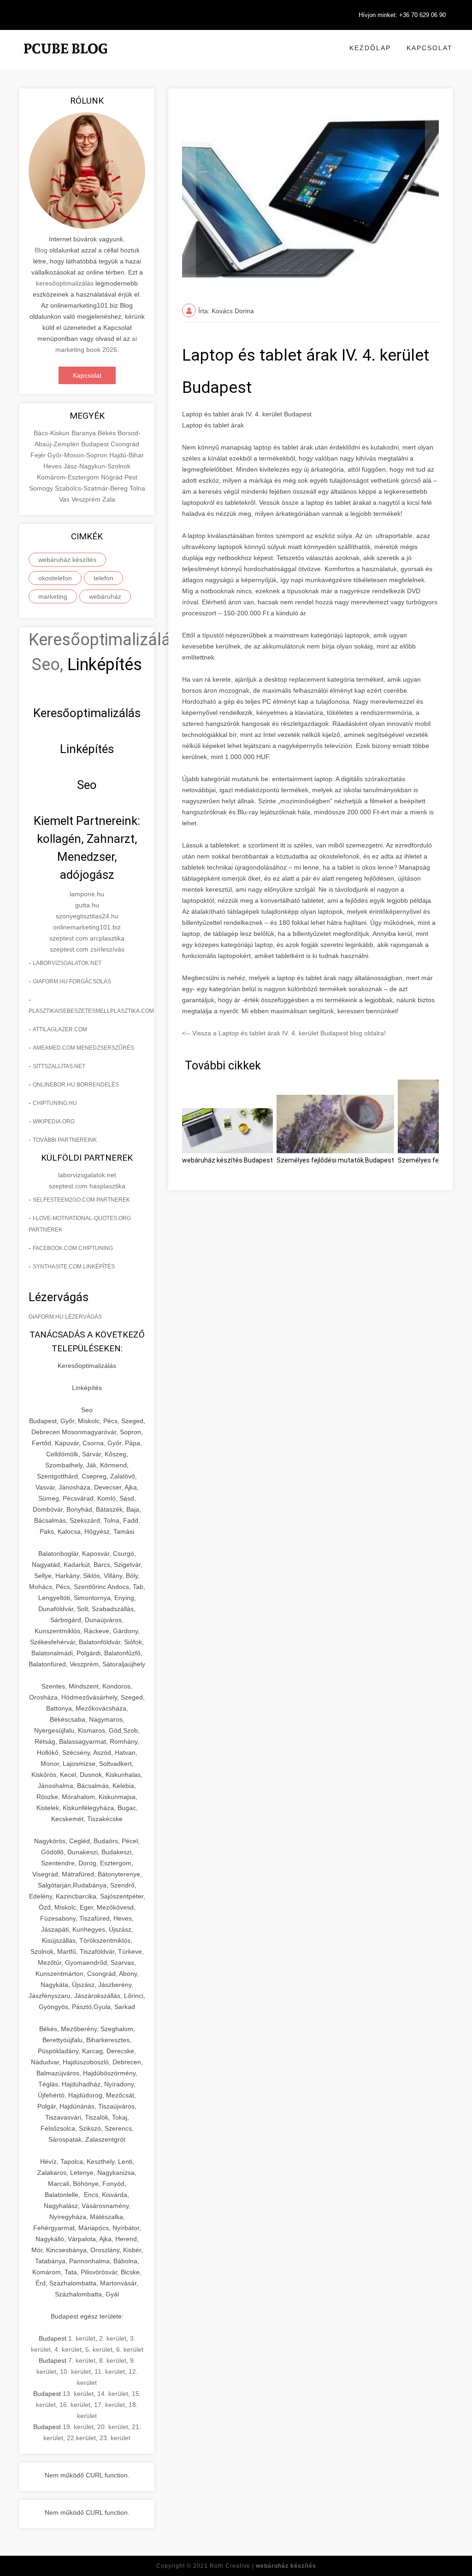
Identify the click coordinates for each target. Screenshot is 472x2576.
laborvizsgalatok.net (67, 963)
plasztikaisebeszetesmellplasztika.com (91, 1011)
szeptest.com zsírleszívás (87, 949)
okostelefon (55, 578)
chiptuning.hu (55, 1103)
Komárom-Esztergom (69, 477)
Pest (131, 477)
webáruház (105, 596)
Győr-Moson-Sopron (78, 455)
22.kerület (81, 2438)
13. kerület (78, 2394)
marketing (53, 596)
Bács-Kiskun (53, 433)
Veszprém (87, 499)
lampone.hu (87, 894)
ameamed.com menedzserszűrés (83, 1048)
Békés (108, 433)
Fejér (39, 455)
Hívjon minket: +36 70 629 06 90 (402, 15)
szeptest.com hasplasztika (87, 1186)
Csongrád (125, 444)
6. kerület (130, 2349)
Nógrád (113, 477)
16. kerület (75, 2405)
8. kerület (113, 2360)
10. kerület (75, 2372)
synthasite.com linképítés (74, 1267)
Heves (53, 466)
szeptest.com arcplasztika (87, 938)
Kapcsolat (430, 48)
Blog (41, 250)
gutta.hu (87, 905)
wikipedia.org (54, 1122)
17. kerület (109, 2405)
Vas (65, 499)
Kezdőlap (370, 48)
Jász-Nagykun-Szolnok (97, 466)
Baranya (85, 433)
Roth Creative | (263, 2566)
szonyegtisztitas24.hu (87, 916)
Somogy (42, 488)
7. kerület (82, 2360)
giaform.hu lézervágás (65, 1317)
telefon (103, 578)
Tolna (137, 488)
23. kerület (115, 2438)
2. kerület (113, 2338)
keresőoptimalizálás (65, 283)
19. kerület (78, 2427)
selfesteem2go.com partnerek (81, 1200)
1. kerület (82, 2338)
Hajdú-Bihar (127, 455)
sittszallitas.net (59, 1066)
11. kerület (110, 2372)
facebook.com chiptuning (73, 1248)
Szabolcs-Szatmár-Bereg (92, 488)
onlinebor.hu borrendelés (76, 1085)
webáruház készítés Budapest (227, 1160)
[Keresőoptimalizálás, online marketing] (65, 60)
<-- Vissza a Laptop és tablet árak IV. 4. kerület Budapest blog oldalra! (284, 1033)
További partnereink (65, 1140)
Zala (109, 499)
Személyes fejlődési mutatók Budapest (335, 1160)
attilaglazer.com (60, 1029)
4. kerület (68, 2349)
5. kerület (99, 2349)
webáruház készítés (67, 560)
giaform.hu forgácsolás (72, 981)
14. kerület (113, 2394)
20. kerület (113, 2427)
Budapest (96, 444)
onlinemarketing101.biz (87, 927)
